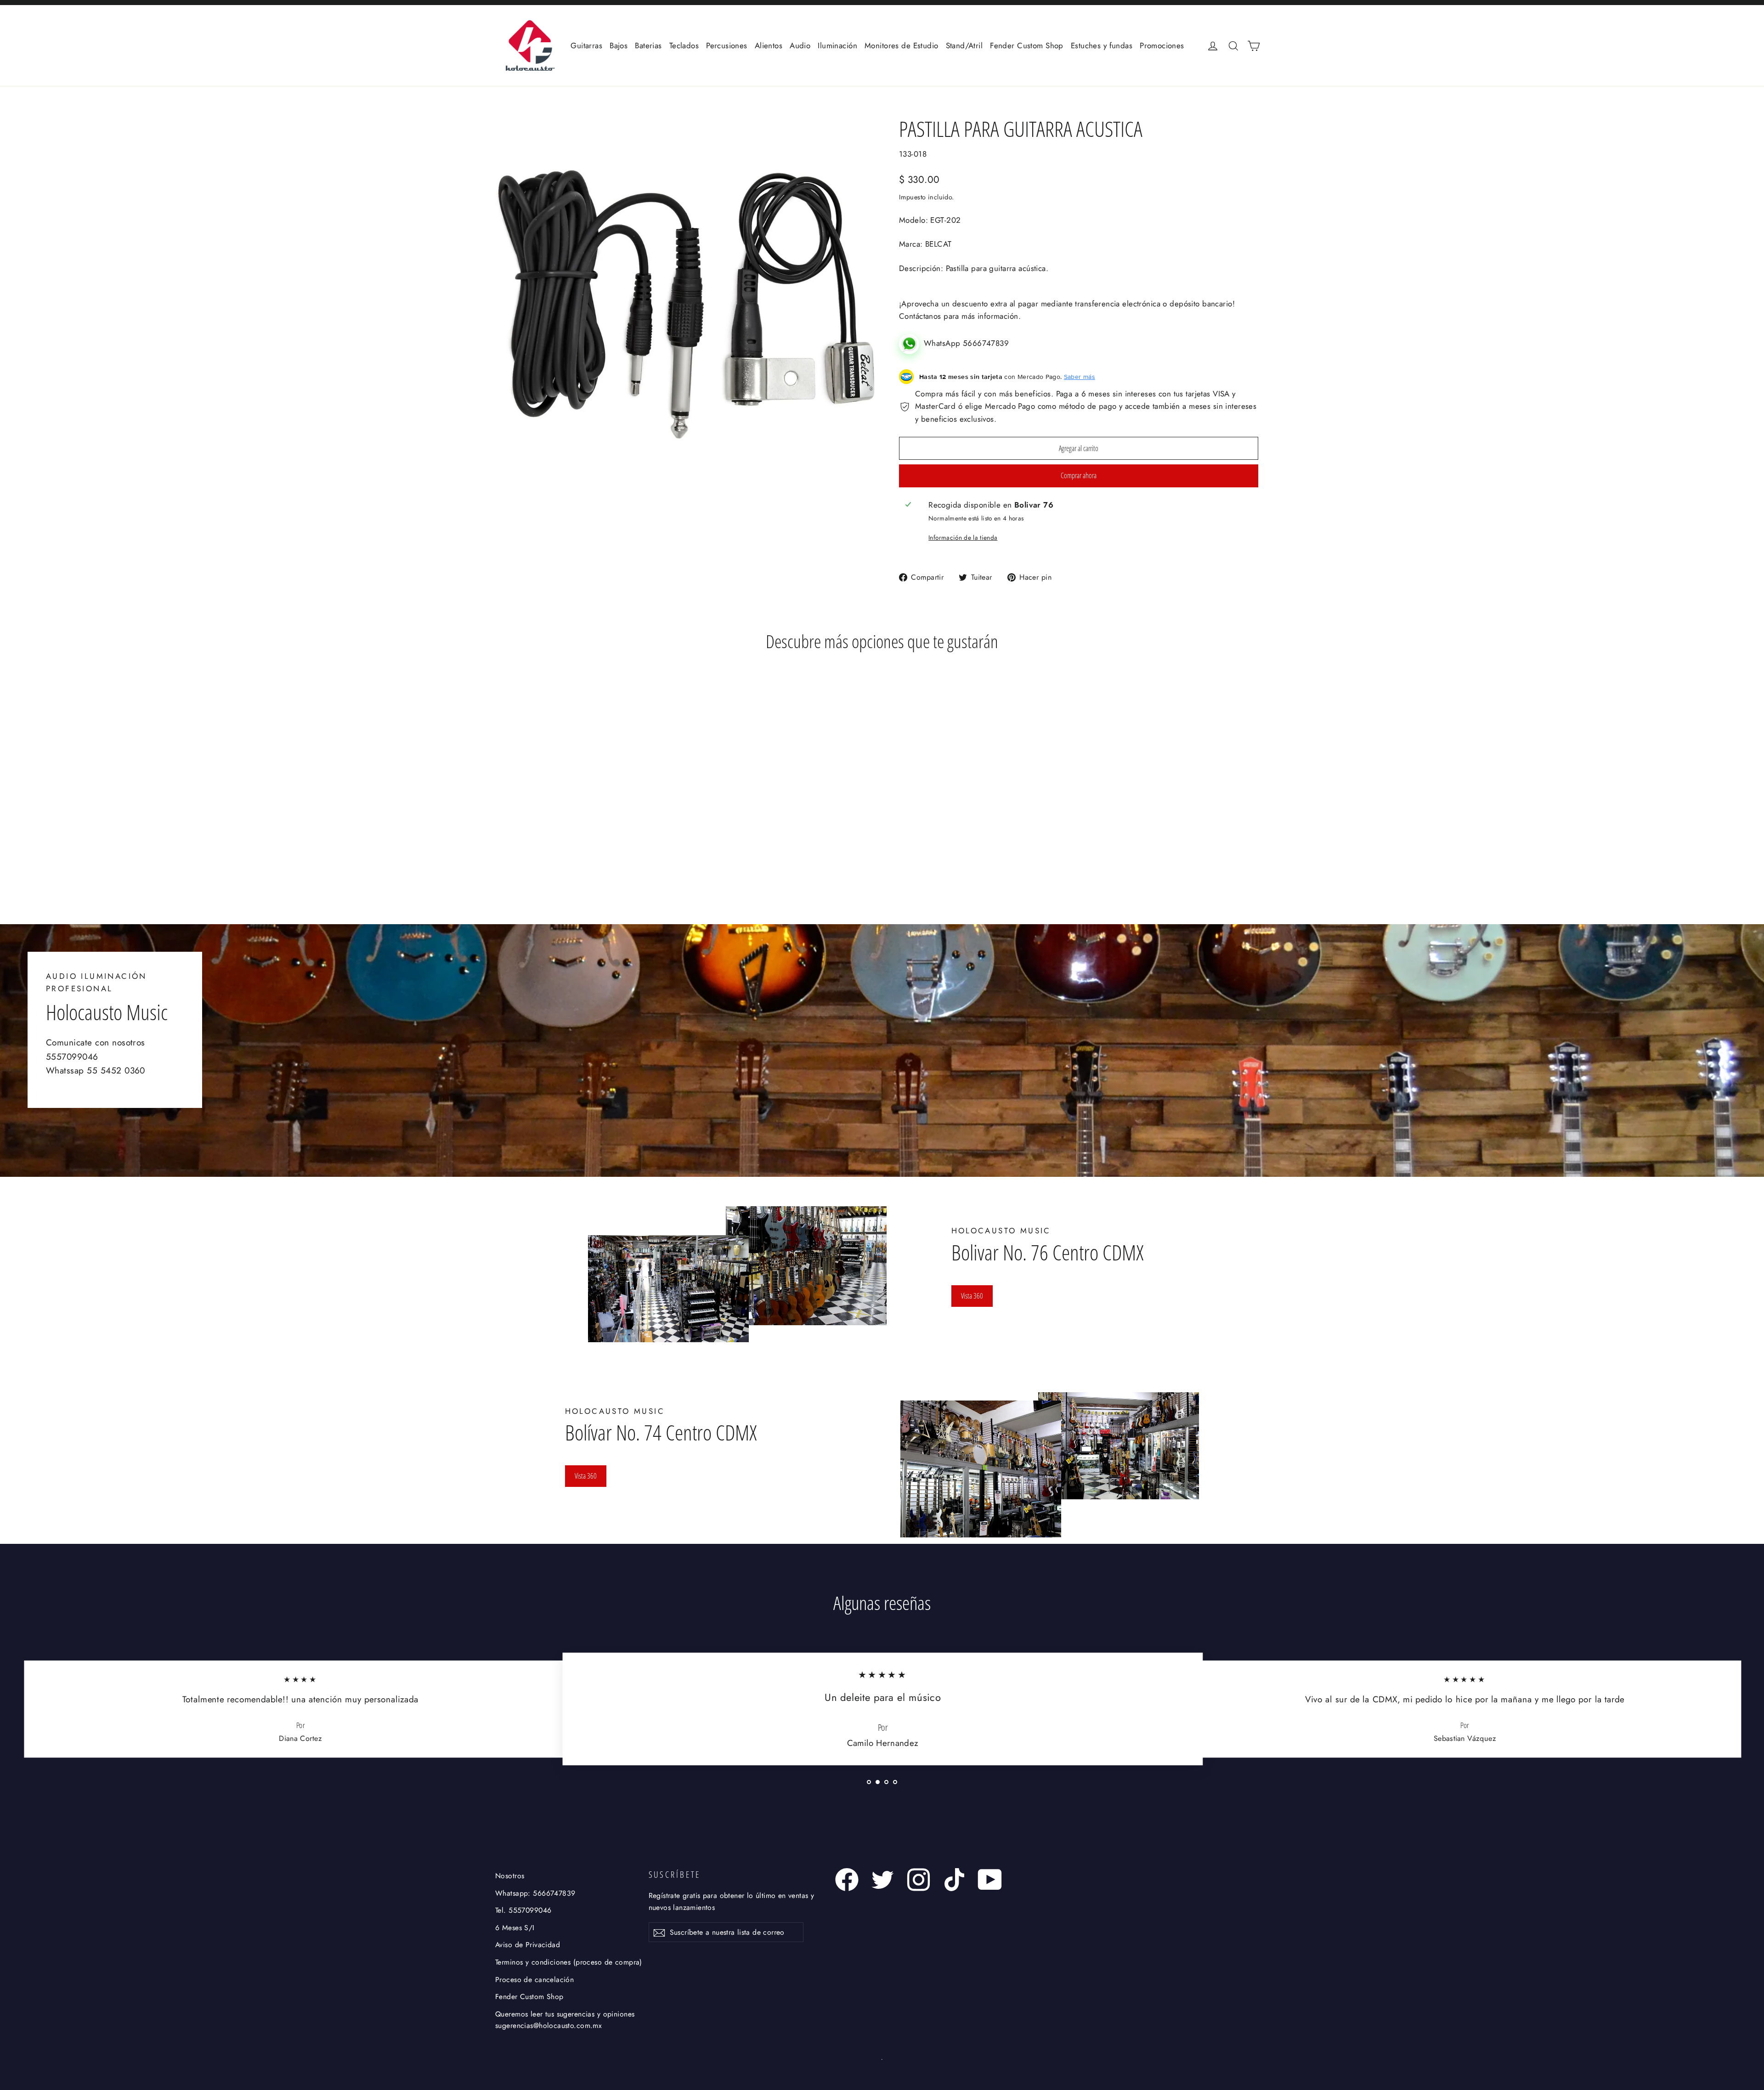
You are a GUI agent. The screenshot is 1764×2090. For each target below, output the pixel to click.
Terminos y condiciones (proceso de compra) (569, 1962)
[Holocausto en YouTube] (990, 1880)
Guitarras (586, 45)
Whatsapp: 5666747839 (535, 1893)
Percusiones (727, 45)
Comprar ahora (1079, 475)
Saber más (1080, 377)
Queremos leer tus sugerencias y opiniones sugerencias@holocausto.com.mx (565, 2020)
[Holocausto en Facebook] (847, 1880)
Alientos (769, 45)
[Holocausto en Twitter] (883, 1880)
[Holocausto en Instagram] (919, 1880)
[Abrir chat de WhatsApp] (911, 343)
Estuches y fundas (1102, 45)
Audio (800, 45)
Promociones (1162, 45)
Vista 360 (972, 1296)
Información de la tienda (963, 537)
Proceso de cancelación (534, 1980)
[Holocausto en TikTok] (954, 1880)
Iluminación (837, 45)
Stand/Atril (964, 45)
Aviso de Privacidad (528, 1945)
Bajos (619, 45)
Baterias (648, 45)
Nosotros (510, 1876)
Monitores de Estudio (902, 45)
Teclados (684, 45)
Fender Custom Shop (1027, 45)
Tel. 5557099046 (523, 1910)
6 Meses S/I (515, 1928)
